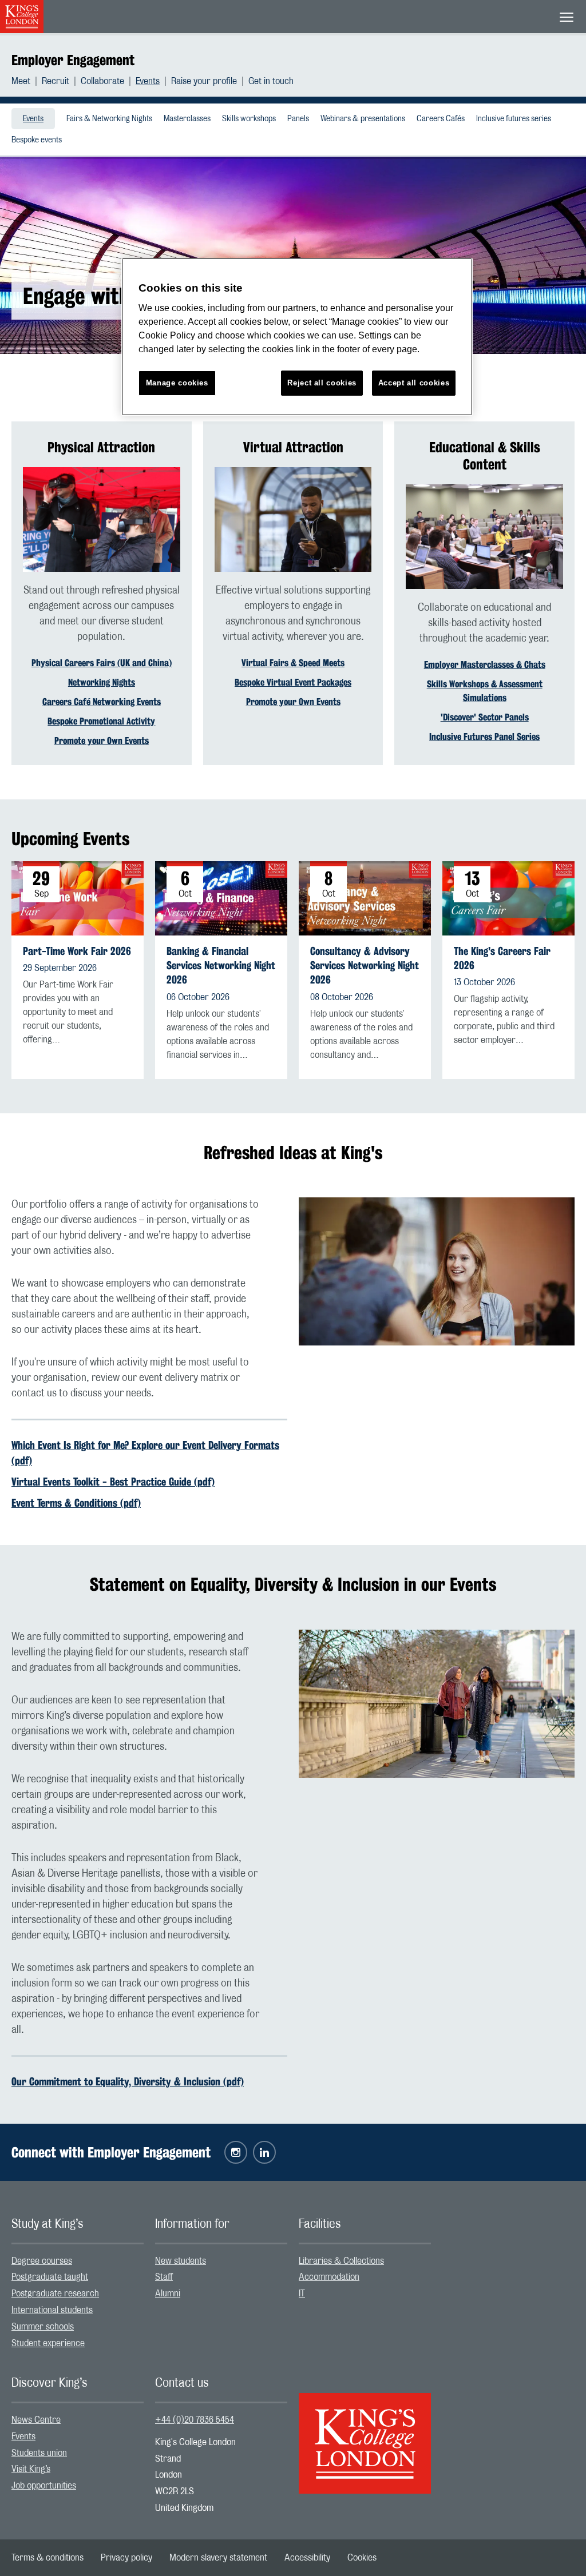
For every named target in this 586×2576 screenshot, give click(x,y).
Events (148, 81)
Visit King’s (31, 2469)
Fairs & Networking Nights (109, 119)
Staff (164, 2277)
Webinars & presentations (363, 119)
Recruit (56, 81)
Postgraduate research (55, 2294)
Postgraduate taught (50, 2277)
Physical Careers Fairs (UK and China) (102, 663)
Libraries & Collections (341, 2261)
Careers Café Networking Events (102, 702)
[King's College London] (365, 2434)
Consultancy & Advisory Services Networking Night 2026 (365, 965)
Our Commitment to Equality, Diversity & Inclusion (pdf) (128, 2081)
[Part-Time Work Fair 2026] (78, 898)
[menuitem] (27, 81)
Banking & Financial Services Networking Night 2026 (221, 965)
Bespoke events (37, 140)
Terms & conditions (47, 2558)
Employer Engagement (73, 60)
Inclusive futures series (514, 119)
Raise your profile (204, 81)
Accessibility (307, 2558)
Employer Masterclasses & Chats (485, 665)
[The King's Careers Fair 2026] (508, 898)
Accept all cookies (414, 383)
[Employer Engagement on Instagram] (236, 2152)
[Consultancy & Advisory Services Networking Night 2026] (365, 898)
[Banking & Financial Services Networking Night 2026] (221, 898)
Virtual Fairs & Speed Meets (293, 663)
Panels (298, 119)
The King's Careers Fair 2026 (502, 958)
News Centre (36, 2420)
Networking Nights (102, 682)
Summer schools (43, 2327)
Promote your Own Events (102, 741)
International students (52, 2310)
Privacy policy (126, 2558)
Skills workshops (249, 119)
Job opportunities (44, 2486)
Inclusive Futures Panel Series (484, 737)
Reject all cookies (322, 383)
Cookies (362, 2558)
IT (302, 2294)
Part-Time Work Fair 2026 (77, 951)
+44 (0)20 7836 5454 (195, 2420)
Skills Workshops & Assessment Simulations (485, 691)
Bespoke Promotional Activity (101, 721)
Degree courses (42, 2261)
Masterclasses (187, 119)
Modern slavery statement (218, 2558)
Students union (39, 2453)
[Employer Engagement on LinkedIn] (264, 2152)
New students (181, 2261)
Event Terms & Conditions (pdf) (76, 1503)
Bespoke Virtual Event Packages (293, 682)
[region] (297, 337)
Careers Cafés (441, 119)
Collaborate (102, 81)
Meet (21, 81)
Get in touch (271, 81)
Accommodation (329, 2277)
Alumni (168, 2294)
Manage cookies (177, 383)
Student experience (48, 2343)
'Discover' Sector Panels (485, 717)
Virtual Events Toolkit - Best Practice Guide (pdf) (113, 1482)
